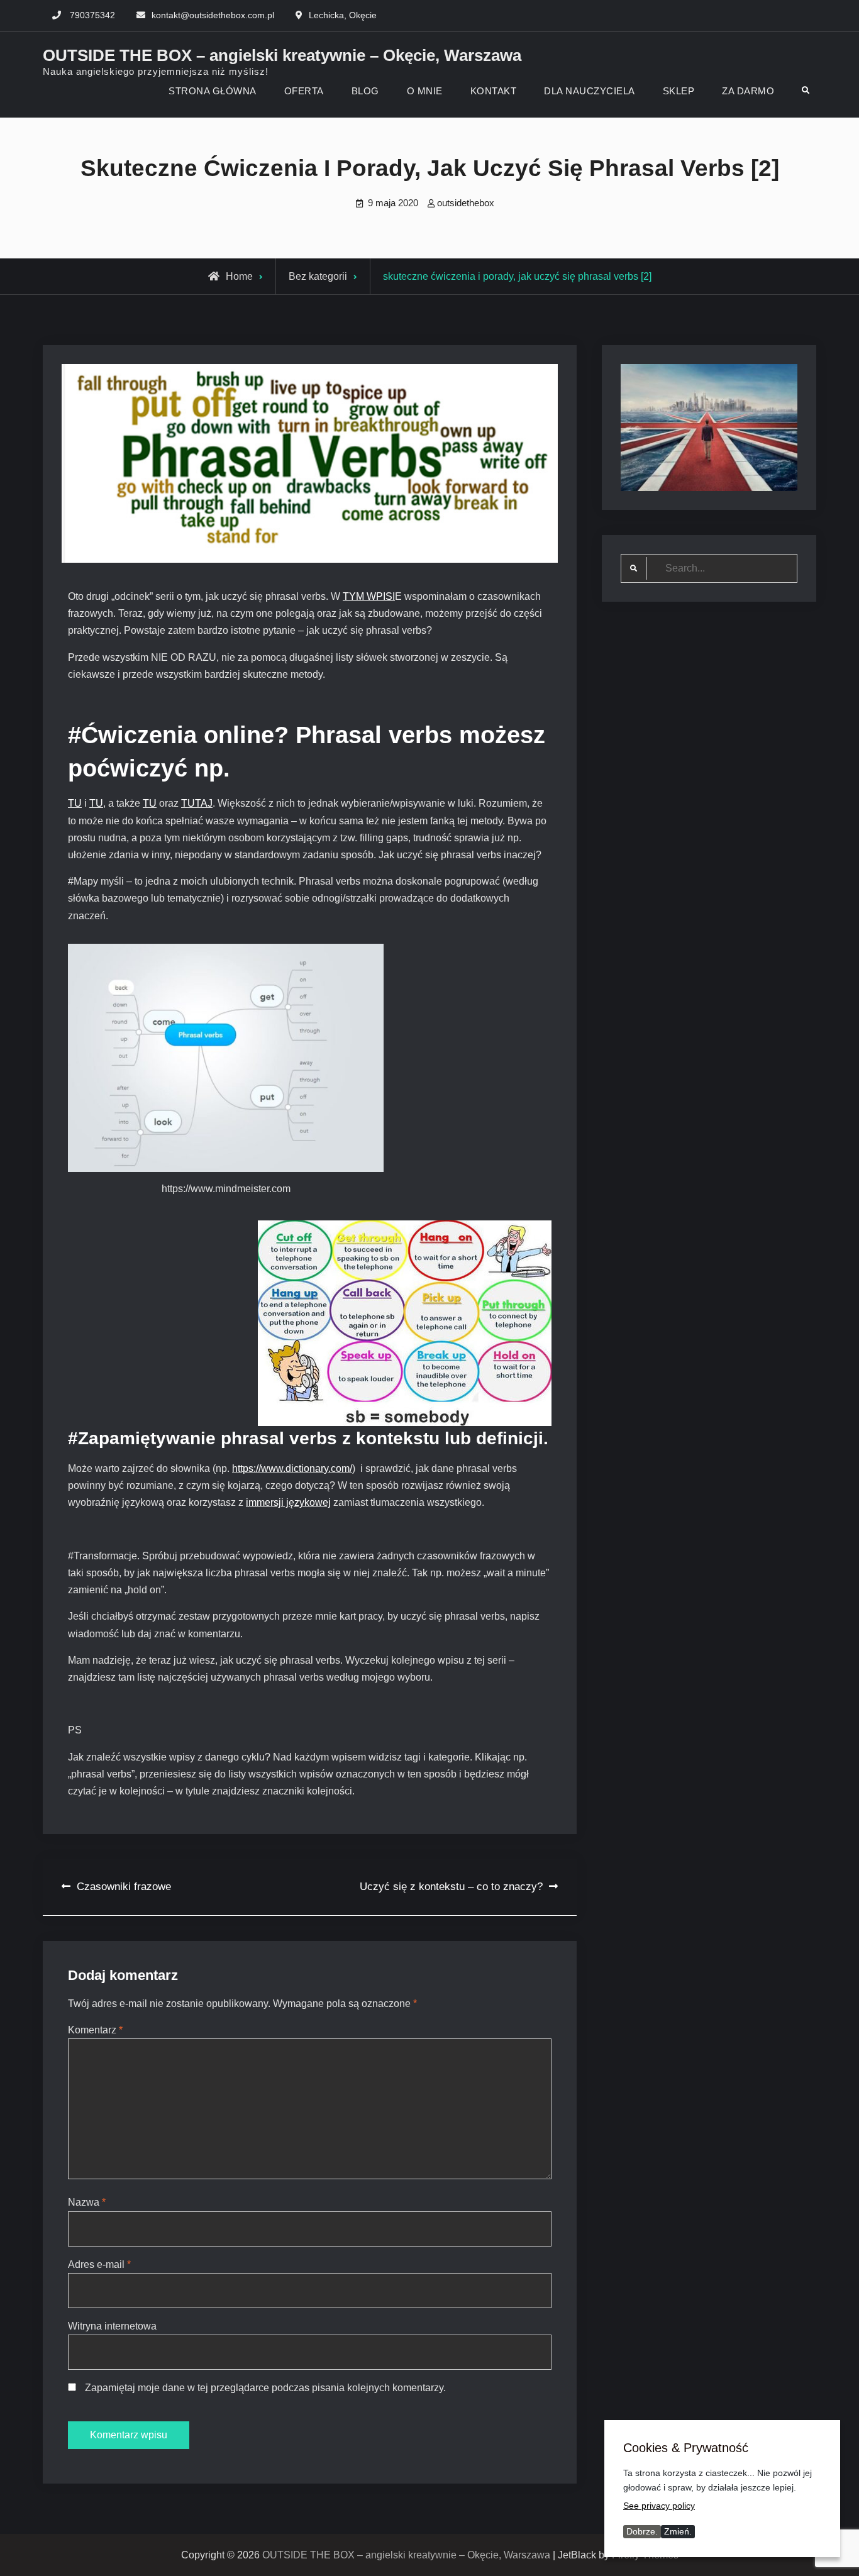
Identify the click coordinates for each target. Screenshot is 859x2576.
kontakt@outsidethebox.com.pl (213, 15)
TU (75, 803)
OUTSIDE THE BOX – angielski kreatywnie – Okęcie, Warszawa (282, 55)
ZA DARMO (748, 91)
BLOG (365, 91)
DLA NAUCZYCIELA (590, 91)
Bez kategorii (318, 276)
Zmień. (678, 2531)
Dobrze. (642, 2531)
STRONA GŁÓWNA (213, 91)
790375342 (92, 15)
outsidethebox (466, 203)
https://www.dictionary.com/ (292, 1468)
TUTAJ (197, 803)
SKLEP (679, 91)
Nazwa (87, 2202)
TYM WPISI (369, 596)
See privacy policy (659, 2506)
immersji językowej (288, 1502)
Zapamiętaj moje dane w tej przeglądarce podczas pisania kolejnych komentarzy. (265, 2388)
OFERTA (304, 91)
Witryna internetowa (112, 2326)
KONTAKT (494, 91)
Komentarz (95, 2030)
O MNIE (425, 91)
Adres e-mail (99, 2264)
